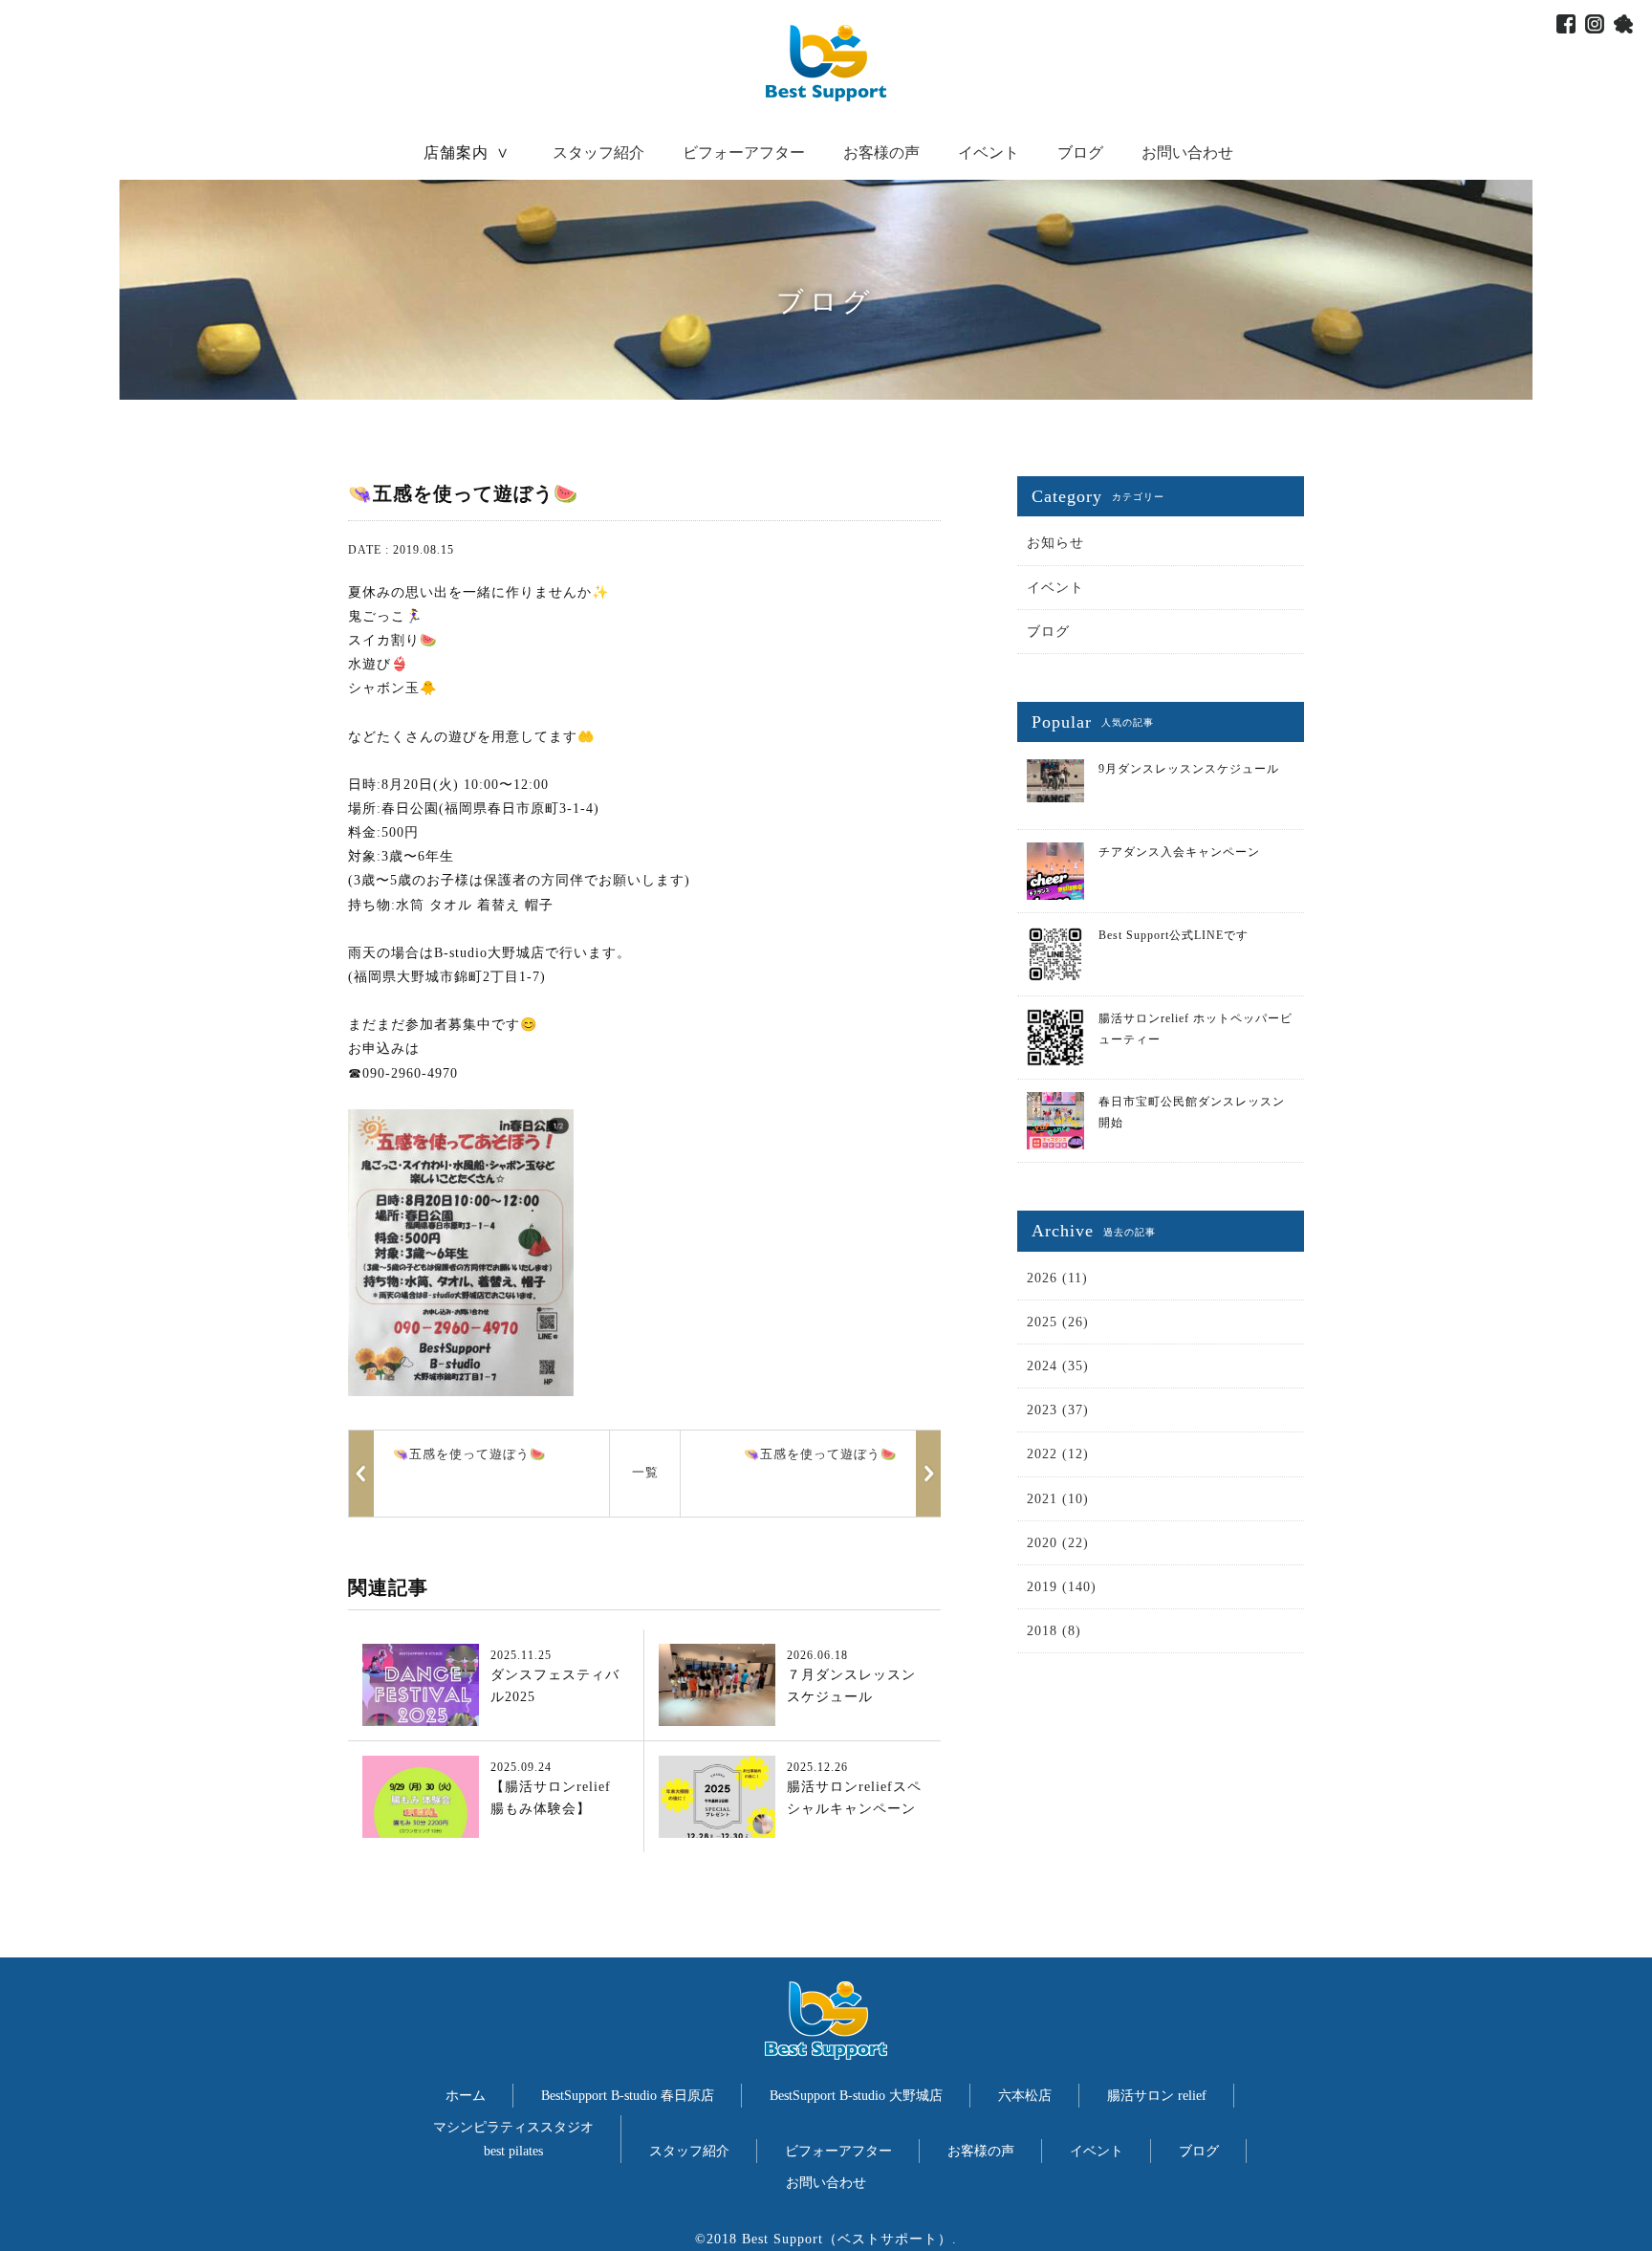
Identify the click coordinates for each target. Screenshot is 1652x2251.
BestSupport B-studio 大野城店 (856, 2096)
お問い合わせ (1187, 153)
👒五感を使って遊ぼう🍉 (820, 1454)
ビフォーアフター (744, 153)
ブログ (1080, 153)
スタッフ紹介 (598, 153)
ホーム (466, 2096)
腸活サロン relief (1157, 2096)
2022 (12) (1058, 1454)
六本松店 (1025, 2096)
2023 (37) (1058, 1410)
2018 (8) (1054, 1631)
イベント (989, 153)
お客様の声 (881, 153)
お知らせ (1055, 543)
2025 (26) (1058, 1322)
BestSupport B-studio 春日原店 (628, 2096)
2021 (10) (1058, 1499)
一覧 (645, 1472)
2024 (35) (1058, 1366)
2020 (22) (1058, 1543)
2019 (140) (1062, 1587)
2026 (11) (1057, 1278)
